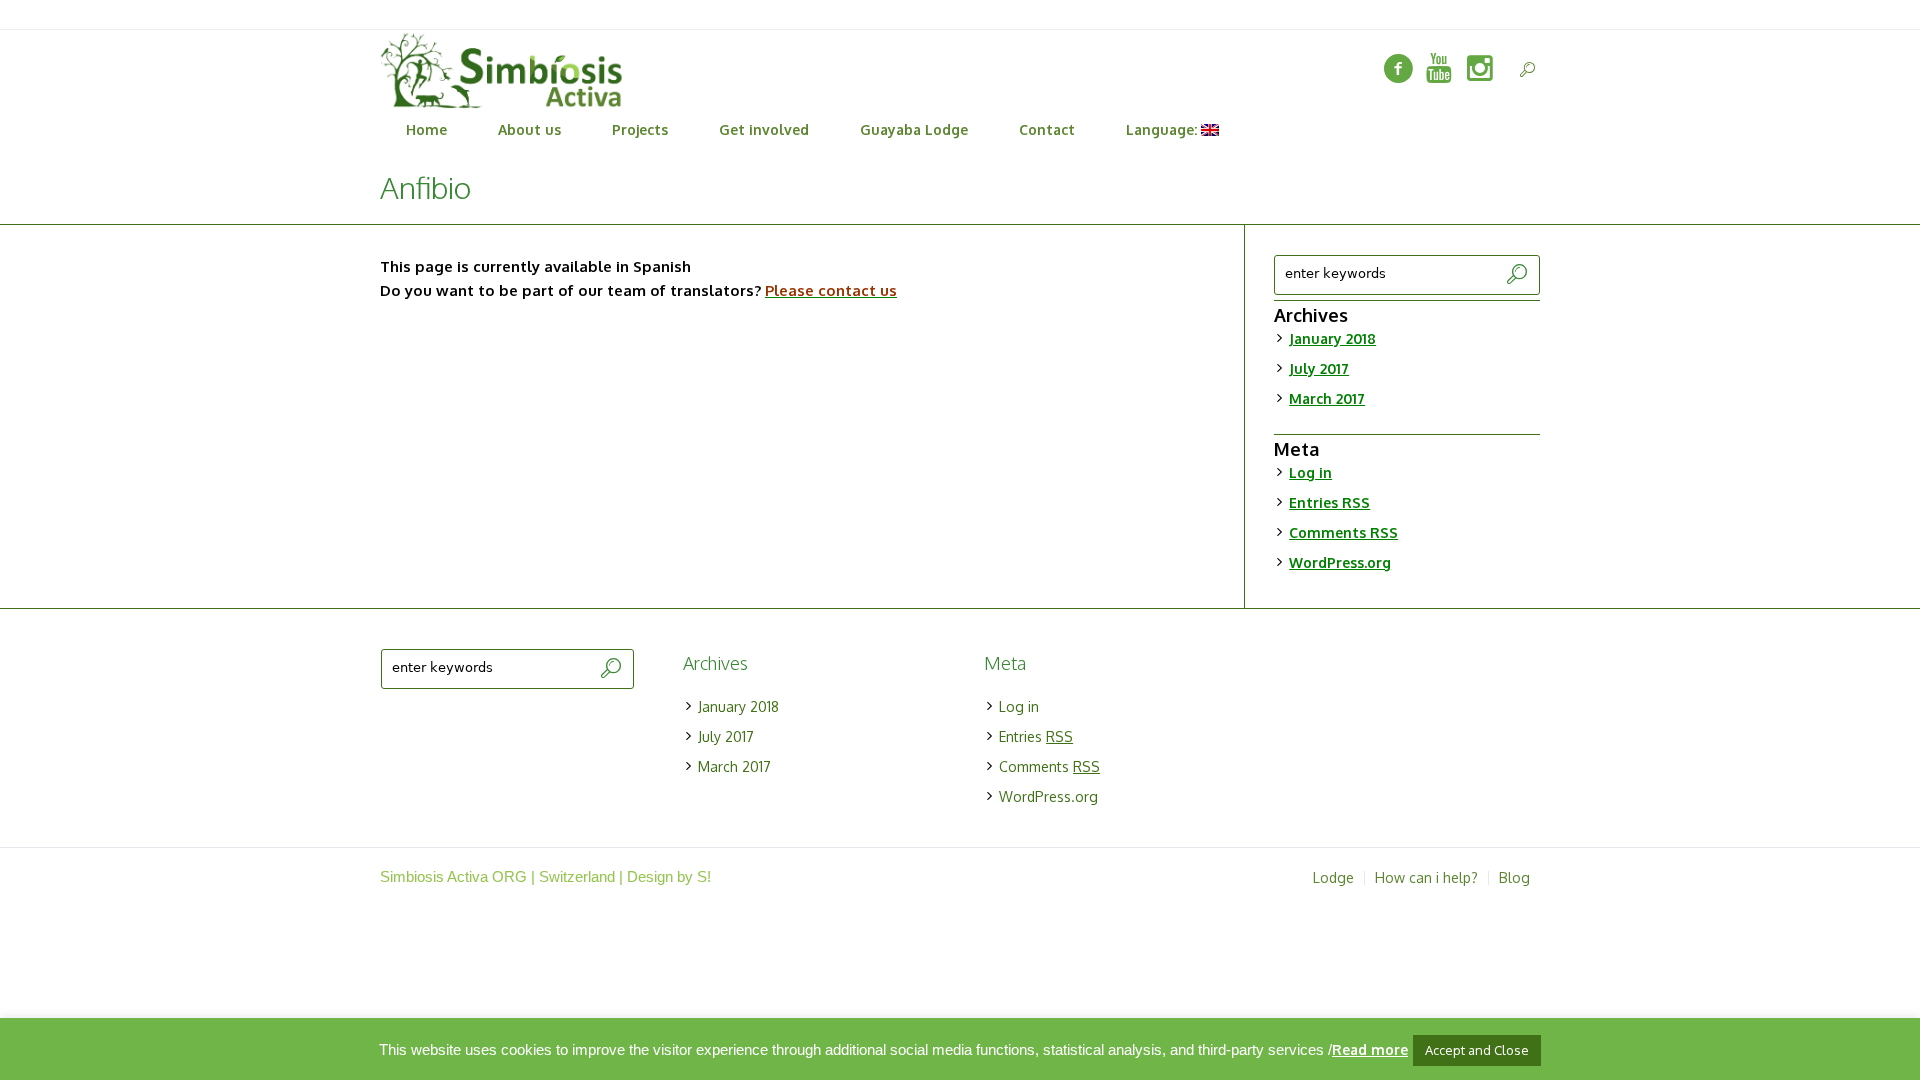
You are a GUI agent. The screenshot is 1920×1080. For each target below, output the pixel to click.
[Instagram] (1480, 69)
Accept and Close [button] (1477, 1050)
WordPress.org (1340, 562)
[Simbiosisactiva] (1439, 69)
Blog (1514, 878)
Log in (1310, 472)
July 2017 (1319, 368)
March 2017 (1327, 398)
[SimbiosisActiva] (1398, 69)
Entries (1329, 502)
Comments (1343, 532)
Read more (1370, 1049)
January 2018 (1332, 338)
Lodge (1333, 878)
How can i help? (1426, 878)
